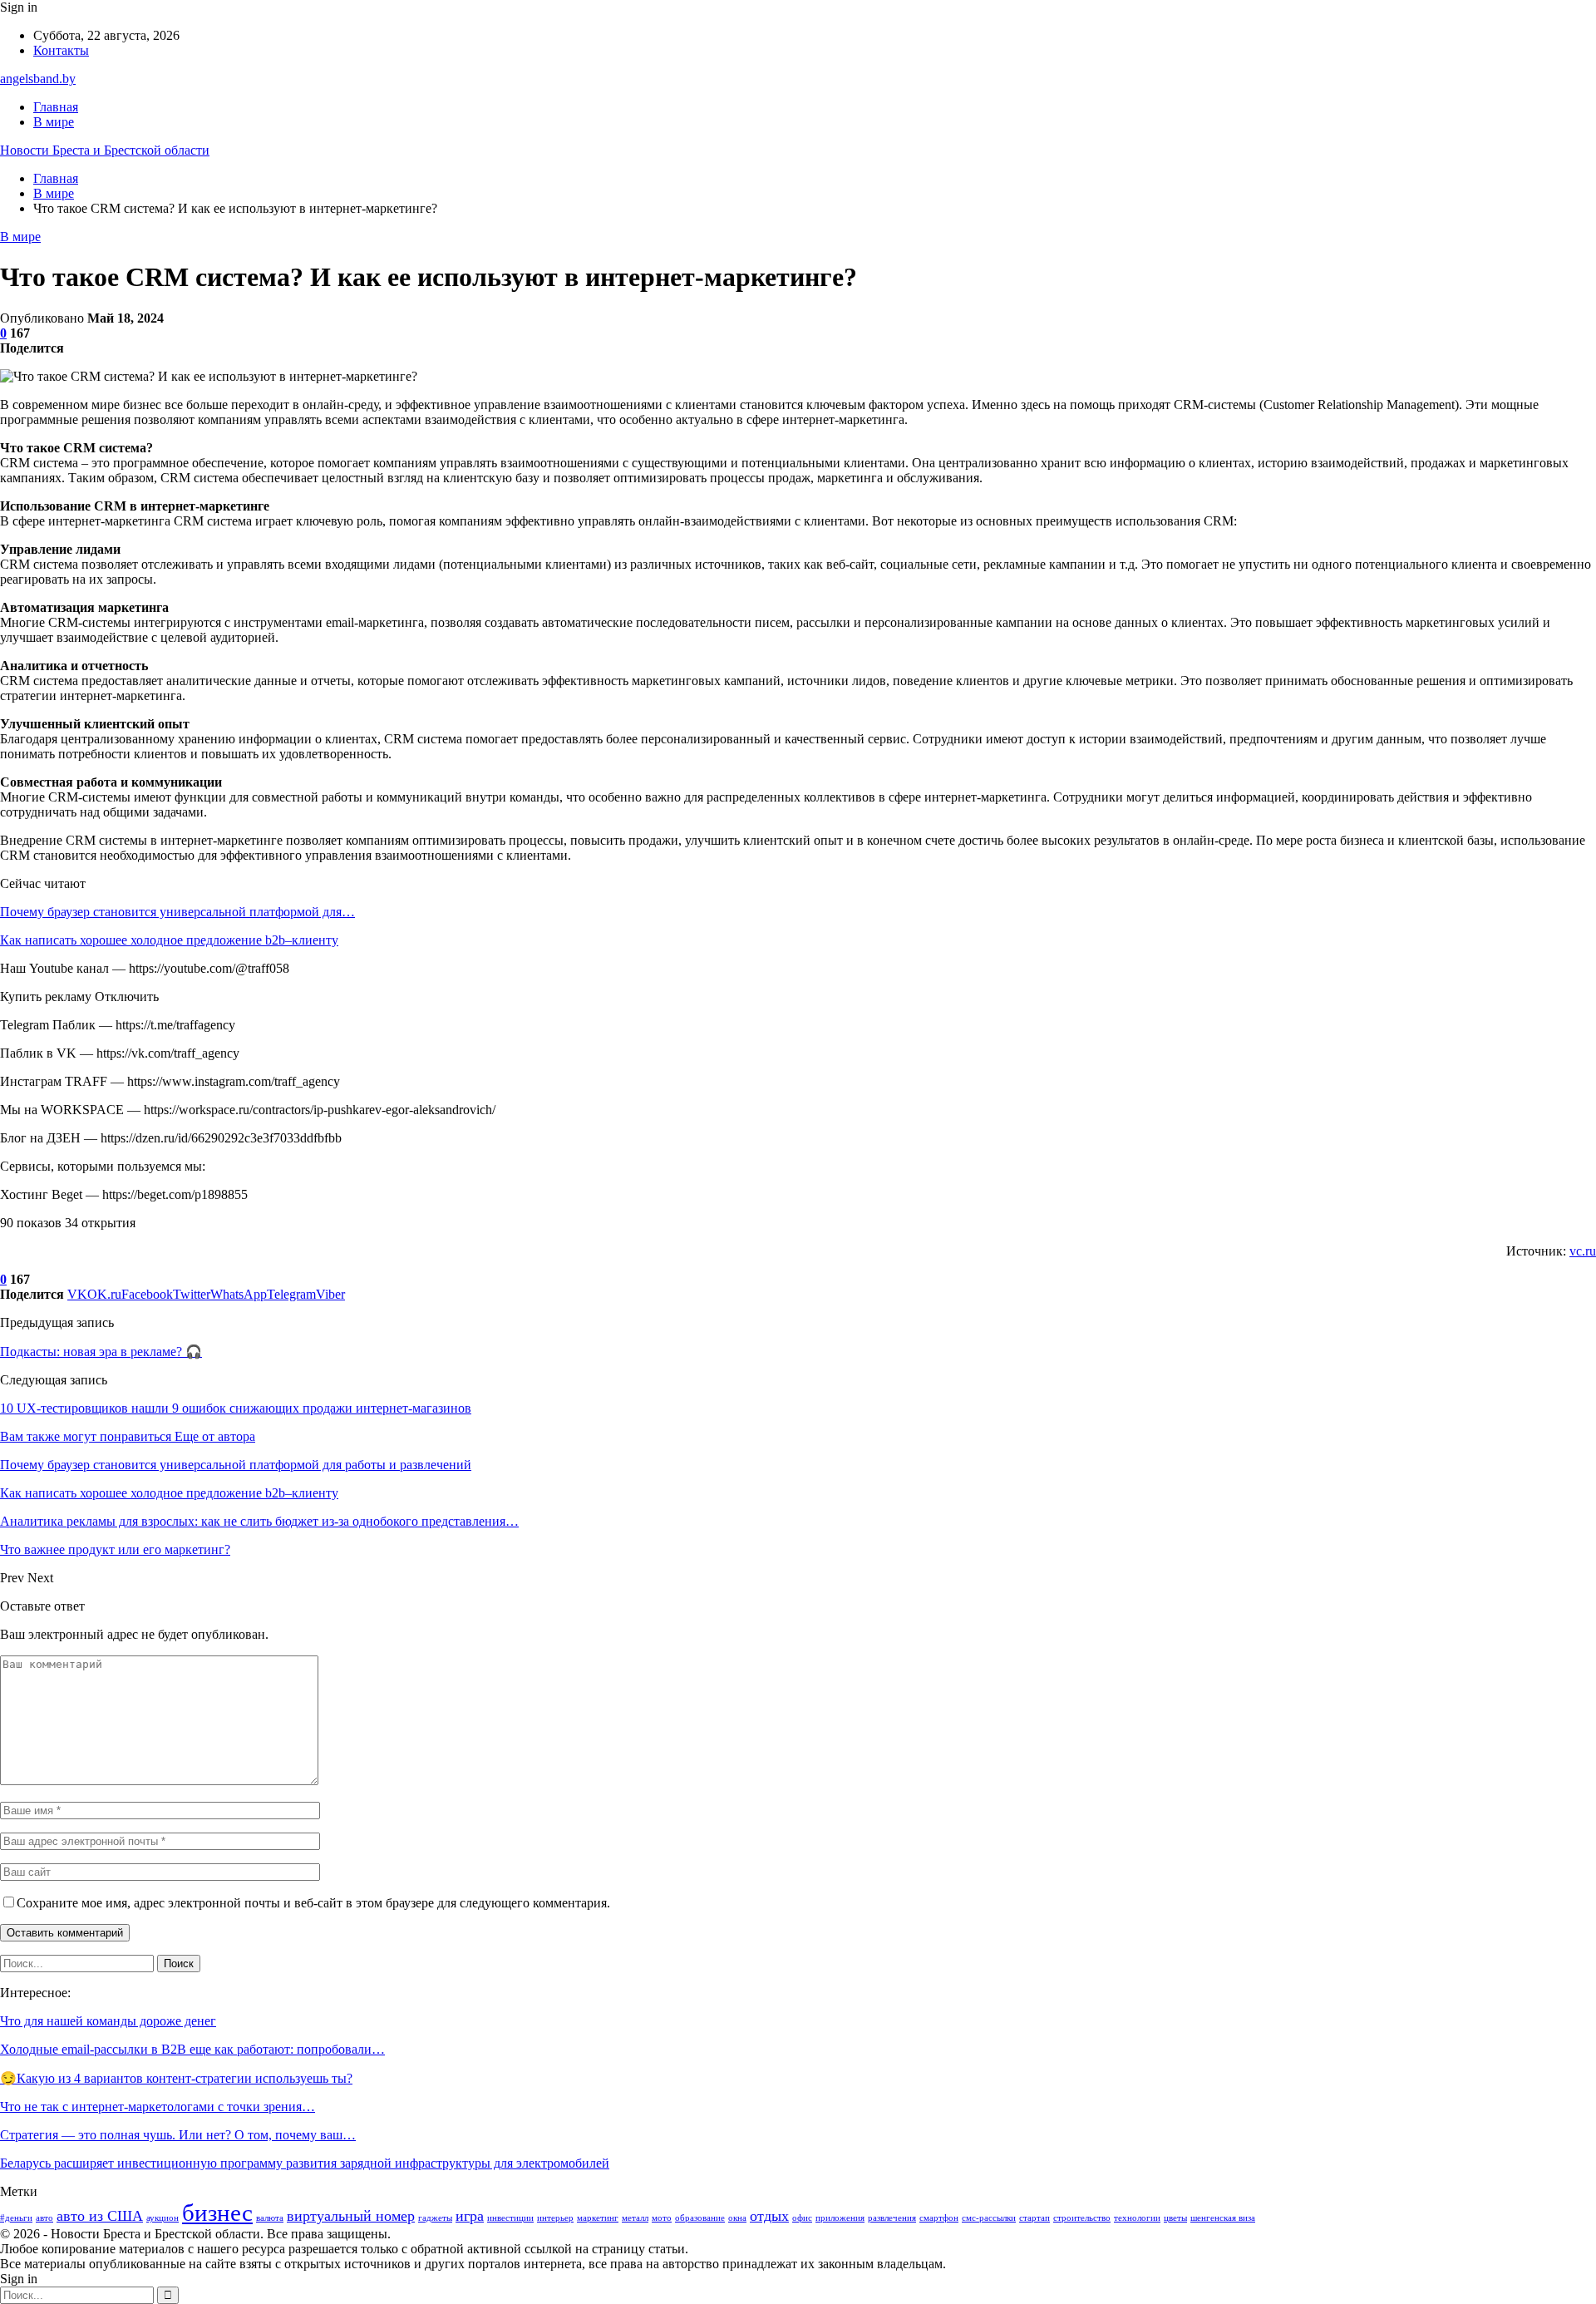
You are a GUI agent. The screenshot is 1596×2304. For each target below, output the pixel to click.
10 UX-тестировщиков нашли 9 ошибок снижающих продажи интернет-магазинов (236, 1408)
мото (662, 2218)
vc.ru (1583, 1251)
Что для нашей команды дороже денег (108, 2021)
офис (802, 2218)
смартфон (939, 2218)
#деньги (16, 2218)
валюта (270, 2218)
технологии (1137, 2218)
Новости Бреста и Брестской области (105, 150)
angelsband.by (38, 79)
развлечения (892, 2218)
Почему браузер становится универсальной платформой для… (177, 912)
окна (737, 2218)
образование (700, 2218)
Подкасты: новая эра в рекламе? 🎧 (101, 1352)
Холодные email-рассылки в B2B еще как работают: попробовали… (192, 2049)
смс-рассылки (989, 2218)
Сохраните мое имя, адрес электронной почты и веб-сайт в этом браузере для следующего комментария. (313, 1903)
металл (635, 2218)
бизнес (217, 2213)
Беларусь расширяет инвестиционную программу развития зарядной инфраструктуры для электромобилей (305, 2163)
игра (470, 2216)
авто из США (100, 2216)
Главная (56, 107)
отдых (769, 2216)
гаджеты (435, 2218)
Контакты (61, 50)
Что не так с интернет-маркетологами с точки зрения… (158, 2107)
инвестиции (510, 2218)
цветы (1175, 2218)
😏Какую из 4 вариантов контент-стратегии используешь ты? (176, 2078)
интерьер (555, 2218)
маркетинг (598, 2218)
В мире (54, 122)
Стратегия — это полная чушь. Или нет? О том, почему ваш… (178, 2135)
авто (44, 2218)
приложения (840, 2218)
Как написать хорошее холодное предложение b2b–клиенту (169, 940)
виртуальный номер (351, 2216)
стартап (1034, 2218)
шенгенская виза (1223, 2218)
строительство (1082, 2218)
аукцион (163, 2218)
